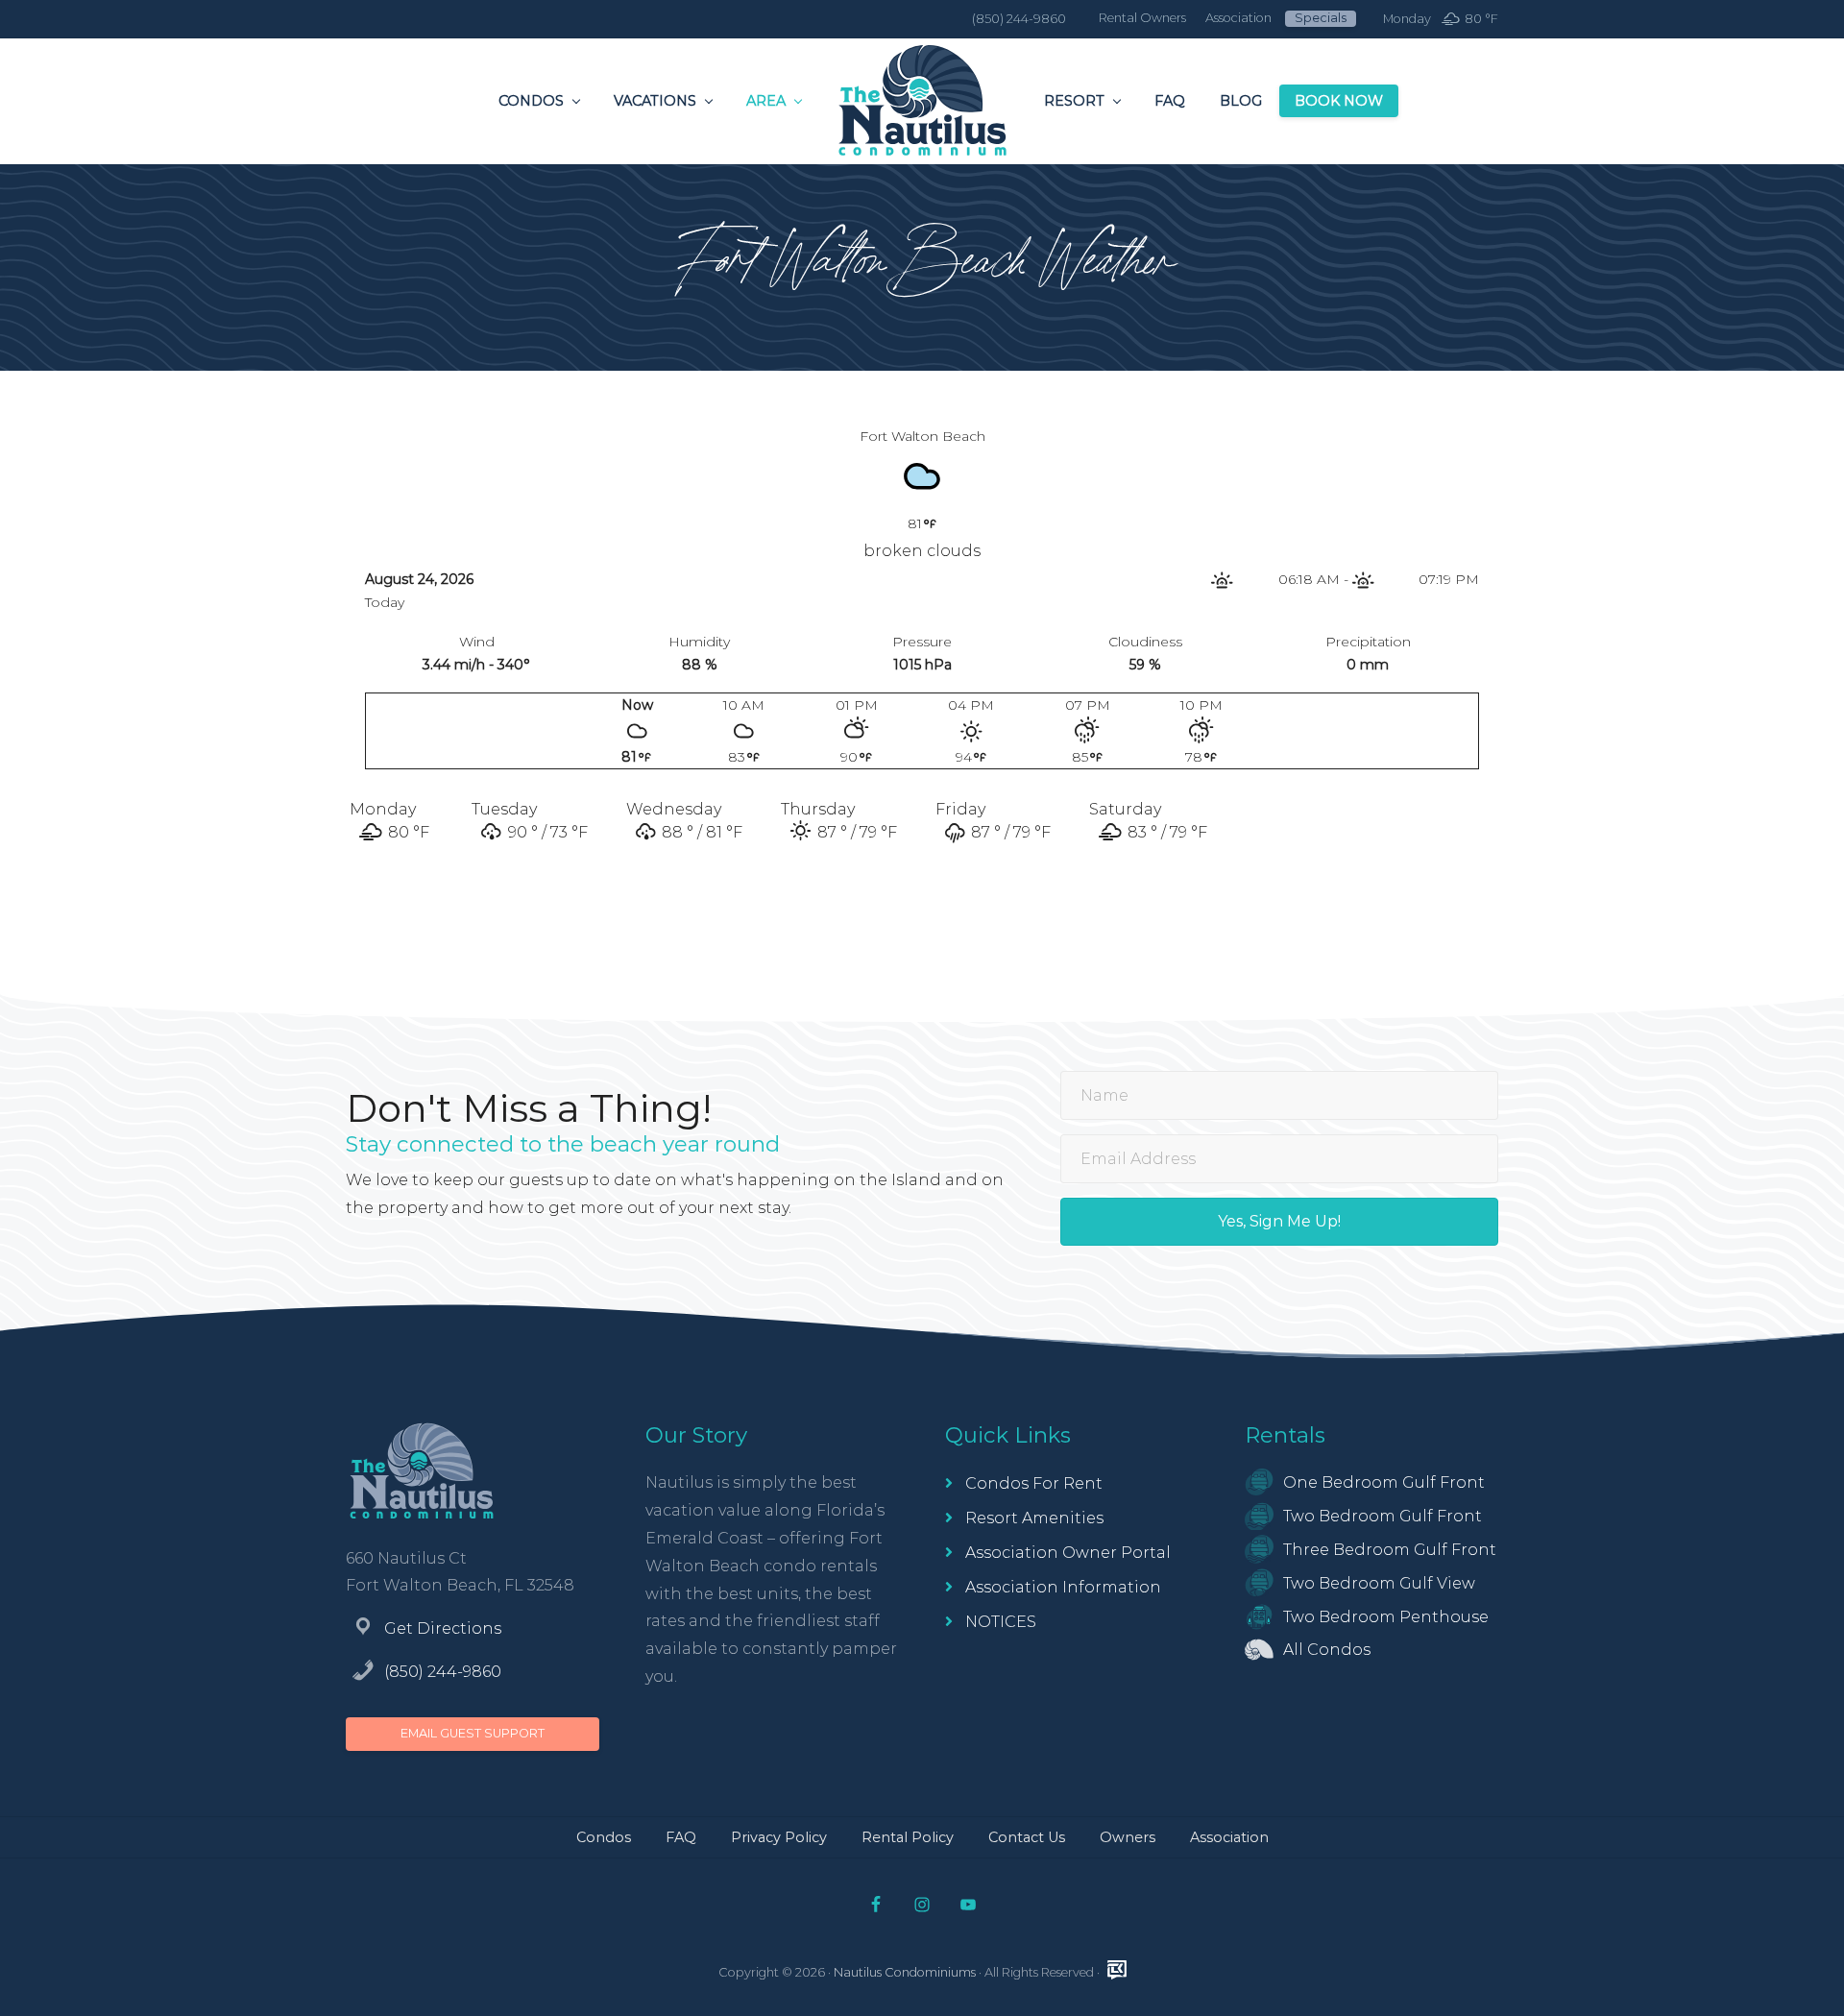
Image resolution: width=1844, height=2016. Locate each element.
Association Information (1063, 1587)
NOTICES (1001, 1622)
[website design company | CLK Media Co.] (1117, 1970)
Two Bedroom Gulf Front (1383, 1516)
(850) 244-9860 (443, 1672)
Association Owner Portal (1068, 1553)
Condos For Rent (1034, 1483)
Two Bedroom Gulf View (1379, 1583)
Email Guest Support (473, 1733)
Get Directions (443, 1628)
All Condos (1327, 1650)
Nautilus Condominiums (905, 1972)
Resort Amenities (1034, 1518)
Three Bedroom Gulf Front (1390, 1550)
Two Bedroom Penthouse (1386, 1617)
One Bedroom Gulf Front (1384, 1482)
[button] (1279, 1222)
